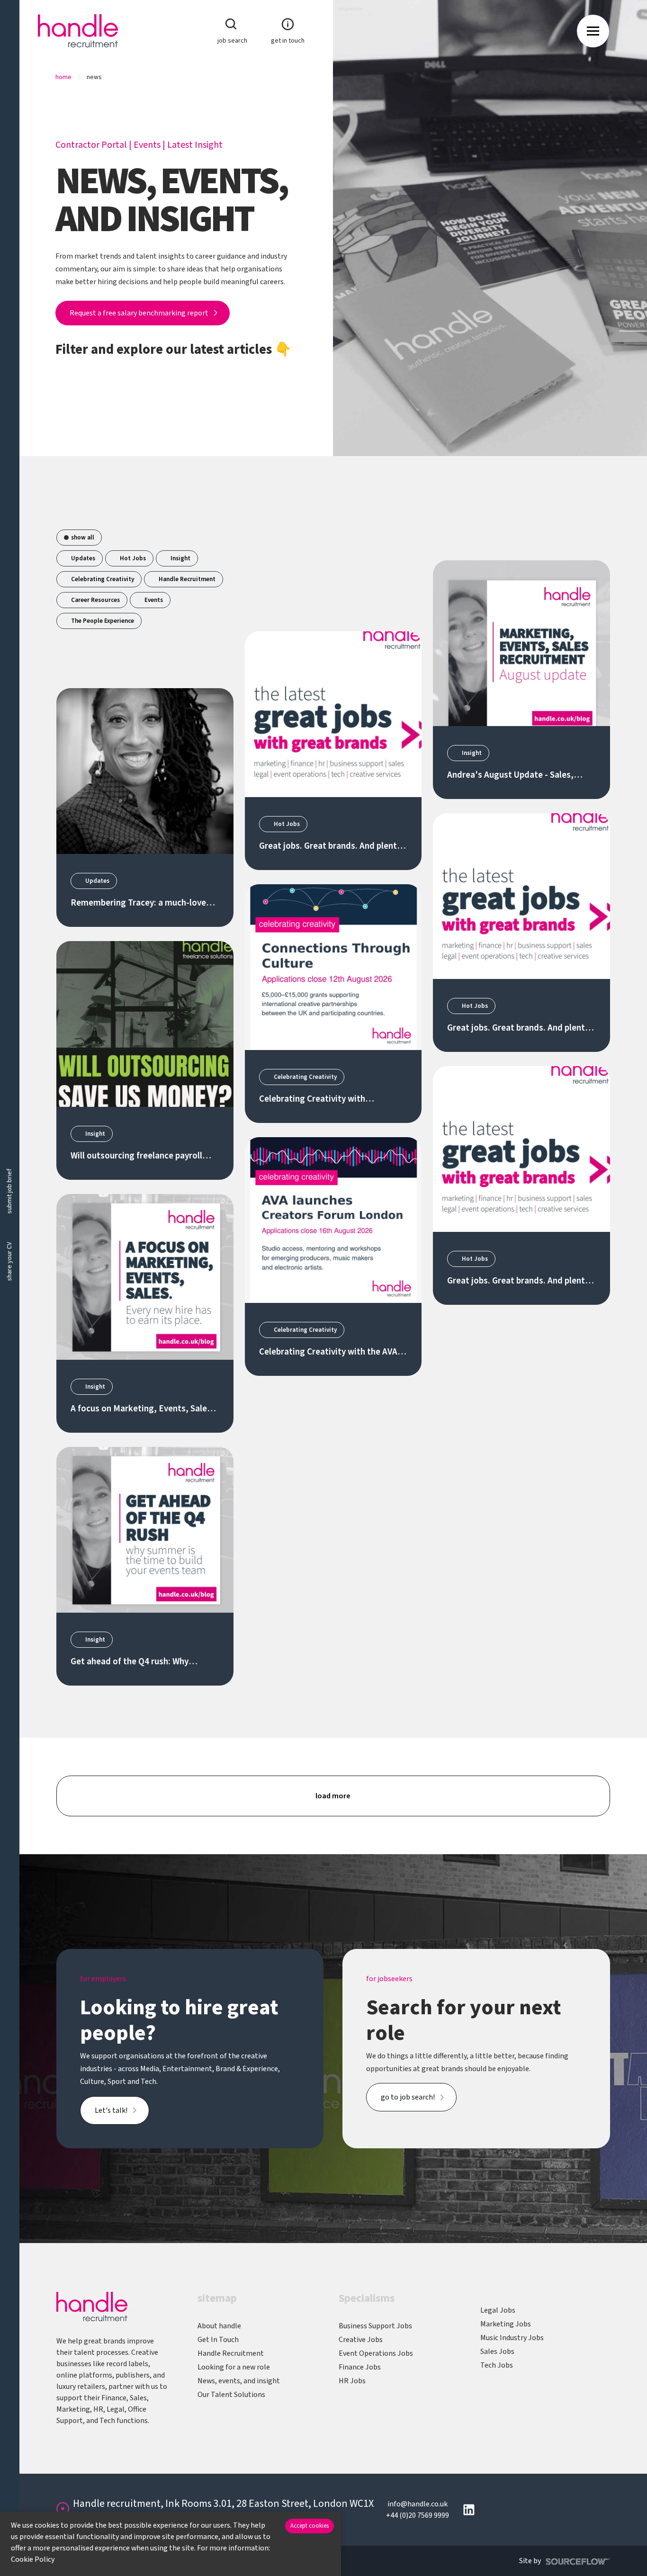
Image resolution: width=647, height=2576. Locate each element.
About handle (219, 2326)
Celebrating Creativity (103, 579)
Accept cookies (310, 2526)
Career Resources (95, 600)
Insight (180, 558)
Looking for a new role (234, 2367)
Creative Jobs (361, 2340)
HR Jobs (352, 2381)
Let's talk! (111, 2110)
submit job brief (9, 1191)
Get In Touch (218, 2340)
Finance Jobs (360, 2367)
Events (147, 145)
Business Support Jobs (375, 2326)
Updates (83, 558)
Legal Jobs (498, 2310)
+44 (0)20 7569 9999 (418, 2515)
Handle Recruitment (187, 579)
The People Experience (103, 621)
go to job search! (408, 2097)
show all (83, 538)
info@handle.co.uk (418, 2504)
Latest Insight (195, 145)
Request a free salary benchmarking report (139, 313)
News (94, 77)
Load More (333, 1796)
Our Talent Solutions (231, 2395)
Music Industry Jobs (512, 2338)
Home (63, 77)
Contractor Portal (91, 145)
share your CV (9, 1262)
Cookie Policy (33, 2559)
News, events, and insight (239, 2381)
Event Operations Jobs (376, 2353)
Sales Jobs (497, 2352)
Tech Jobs (497, 2365)
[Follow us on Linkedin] (469, 2510)
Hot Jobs (133, 558)
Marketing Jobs (506, 2324)
